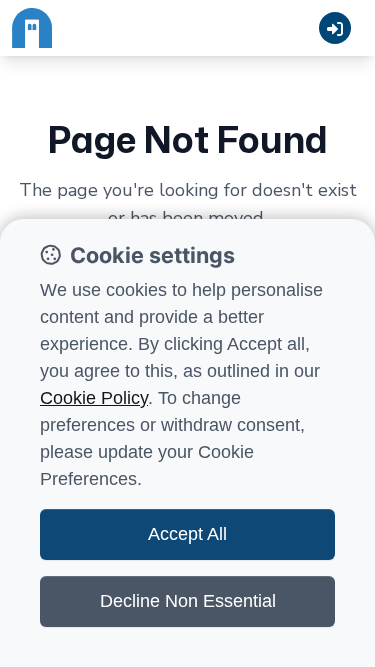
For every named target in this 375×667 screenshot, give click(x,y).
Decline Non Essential (188, 601)
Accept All (187, 534)
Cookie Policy (94, 398)
